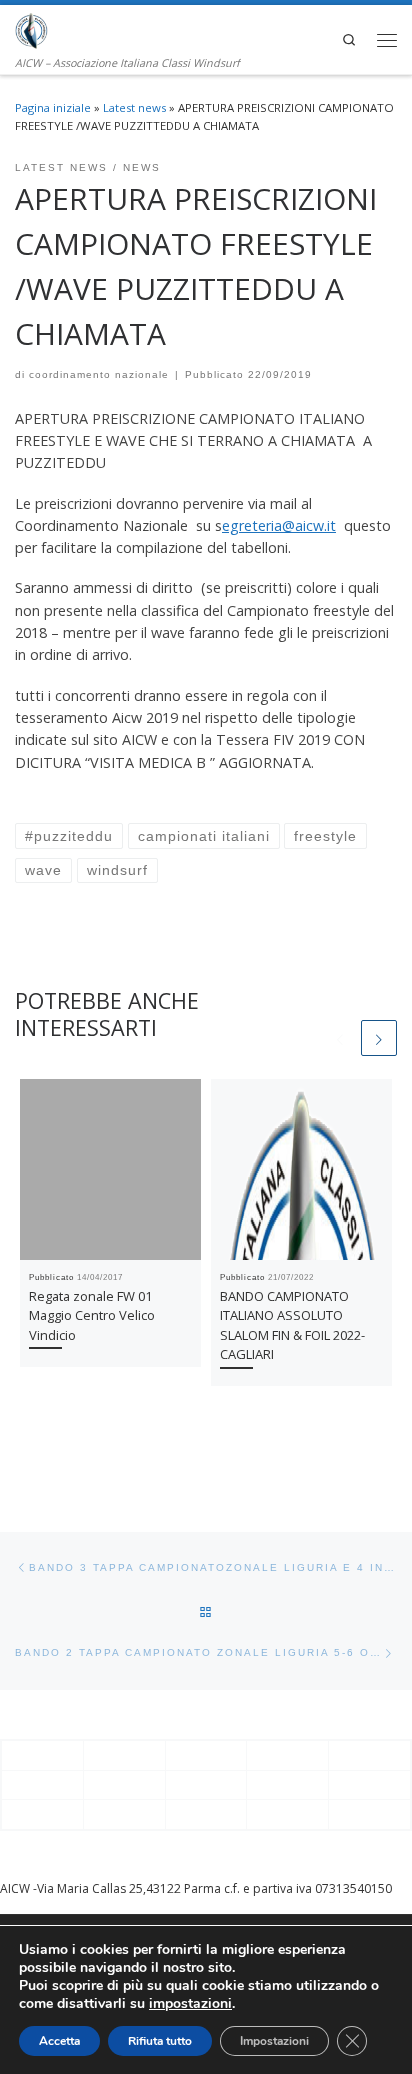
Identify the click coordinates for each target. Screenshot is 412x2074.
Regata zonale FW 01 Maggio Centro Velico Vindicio (92, 1315)
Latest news (134, 107)
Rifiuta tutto (160, 2041)
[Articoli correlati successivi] (379, 1038)
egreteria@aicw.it (279, 525)
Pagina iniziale (53, 107)
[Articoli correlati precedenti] (340, 1038)
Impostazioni (274, 2041)
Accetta (59, 2041)
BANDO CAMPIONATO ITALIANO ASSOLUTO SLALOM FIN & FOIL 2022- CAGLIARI (292, 1325)
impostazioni (190, 2004)
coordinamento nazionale (99, 374)
